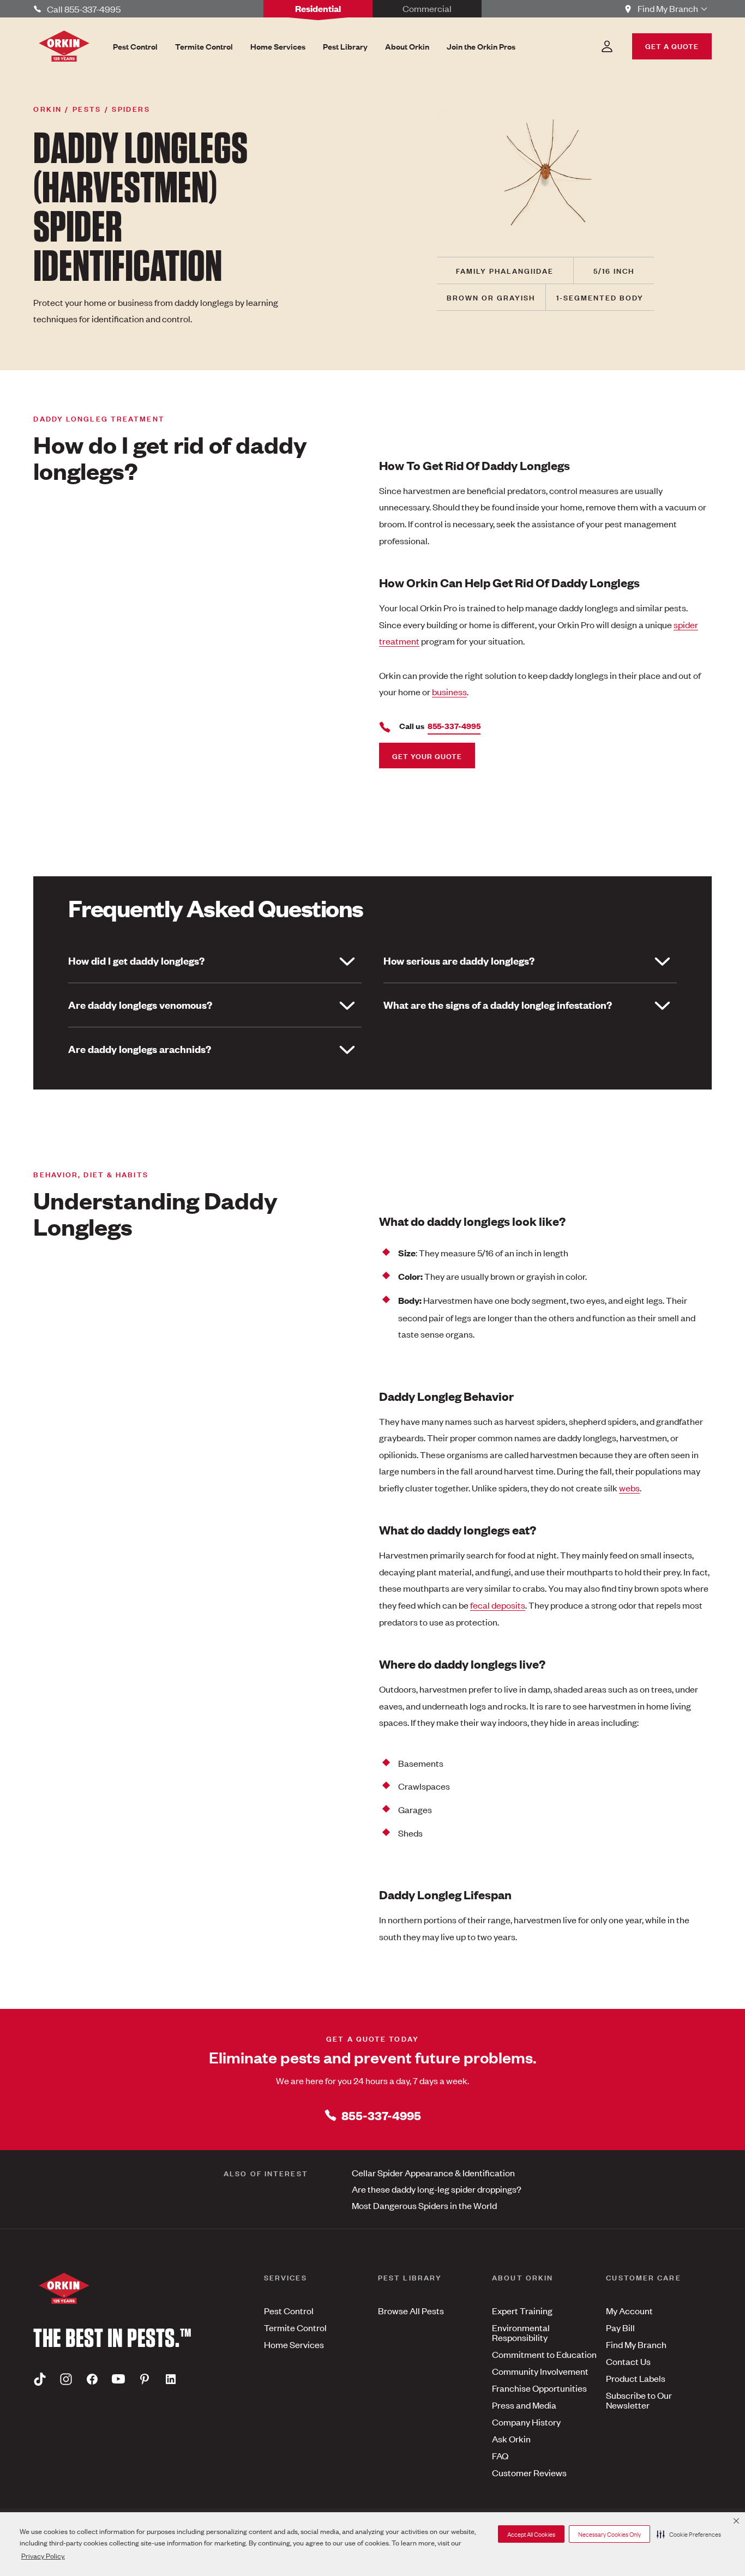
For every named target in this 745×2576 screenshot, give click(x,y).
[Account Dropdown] (607, 46)
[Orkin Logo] (64, 46)
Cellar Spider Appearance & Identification (433, 2172)
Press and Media (524, 2405)
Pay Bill (620, 2327)
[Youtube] (118, 2379)
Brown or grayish (491, 297)
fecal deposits (498, 1605)
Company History (526, 2422)
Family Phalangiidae (505, 270)
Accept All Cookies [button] (531, 2534)
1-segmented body (600, 297)
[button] (689, 2534)
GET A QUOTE (672, 46)
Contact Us (628, 2361)
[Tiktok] (40, 2379)
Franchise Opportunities (539, 2388)
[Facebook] (92, 2379)
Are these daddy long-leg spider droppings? (437, 2189)
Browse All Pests (411, 2310)
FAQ (500, 2455)
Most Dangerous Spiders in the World (424, 2205)
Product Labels (636, 2378)
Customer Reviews (529, 2472)
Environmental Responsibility (521, 2332)
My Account (629, 2310)
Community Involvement (540, 2371)
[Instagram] (66, 2379)
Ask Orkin (511, 2439)
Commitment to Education (544, 2354)
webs (629, 1488)
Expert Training (522, 2310)
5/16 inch (614, 270)
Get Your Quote (427, 756)
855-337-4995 (381, 2115)
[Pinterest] (145, 2379)
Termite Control (295, 2327)
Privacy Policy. (43, 2556)
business (449, 691)
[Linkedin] (171, 2379)
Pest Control (289, 2310)
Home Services (294, 2344)
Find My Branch (636, 2344)
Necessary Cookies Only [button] (609, 2534)
